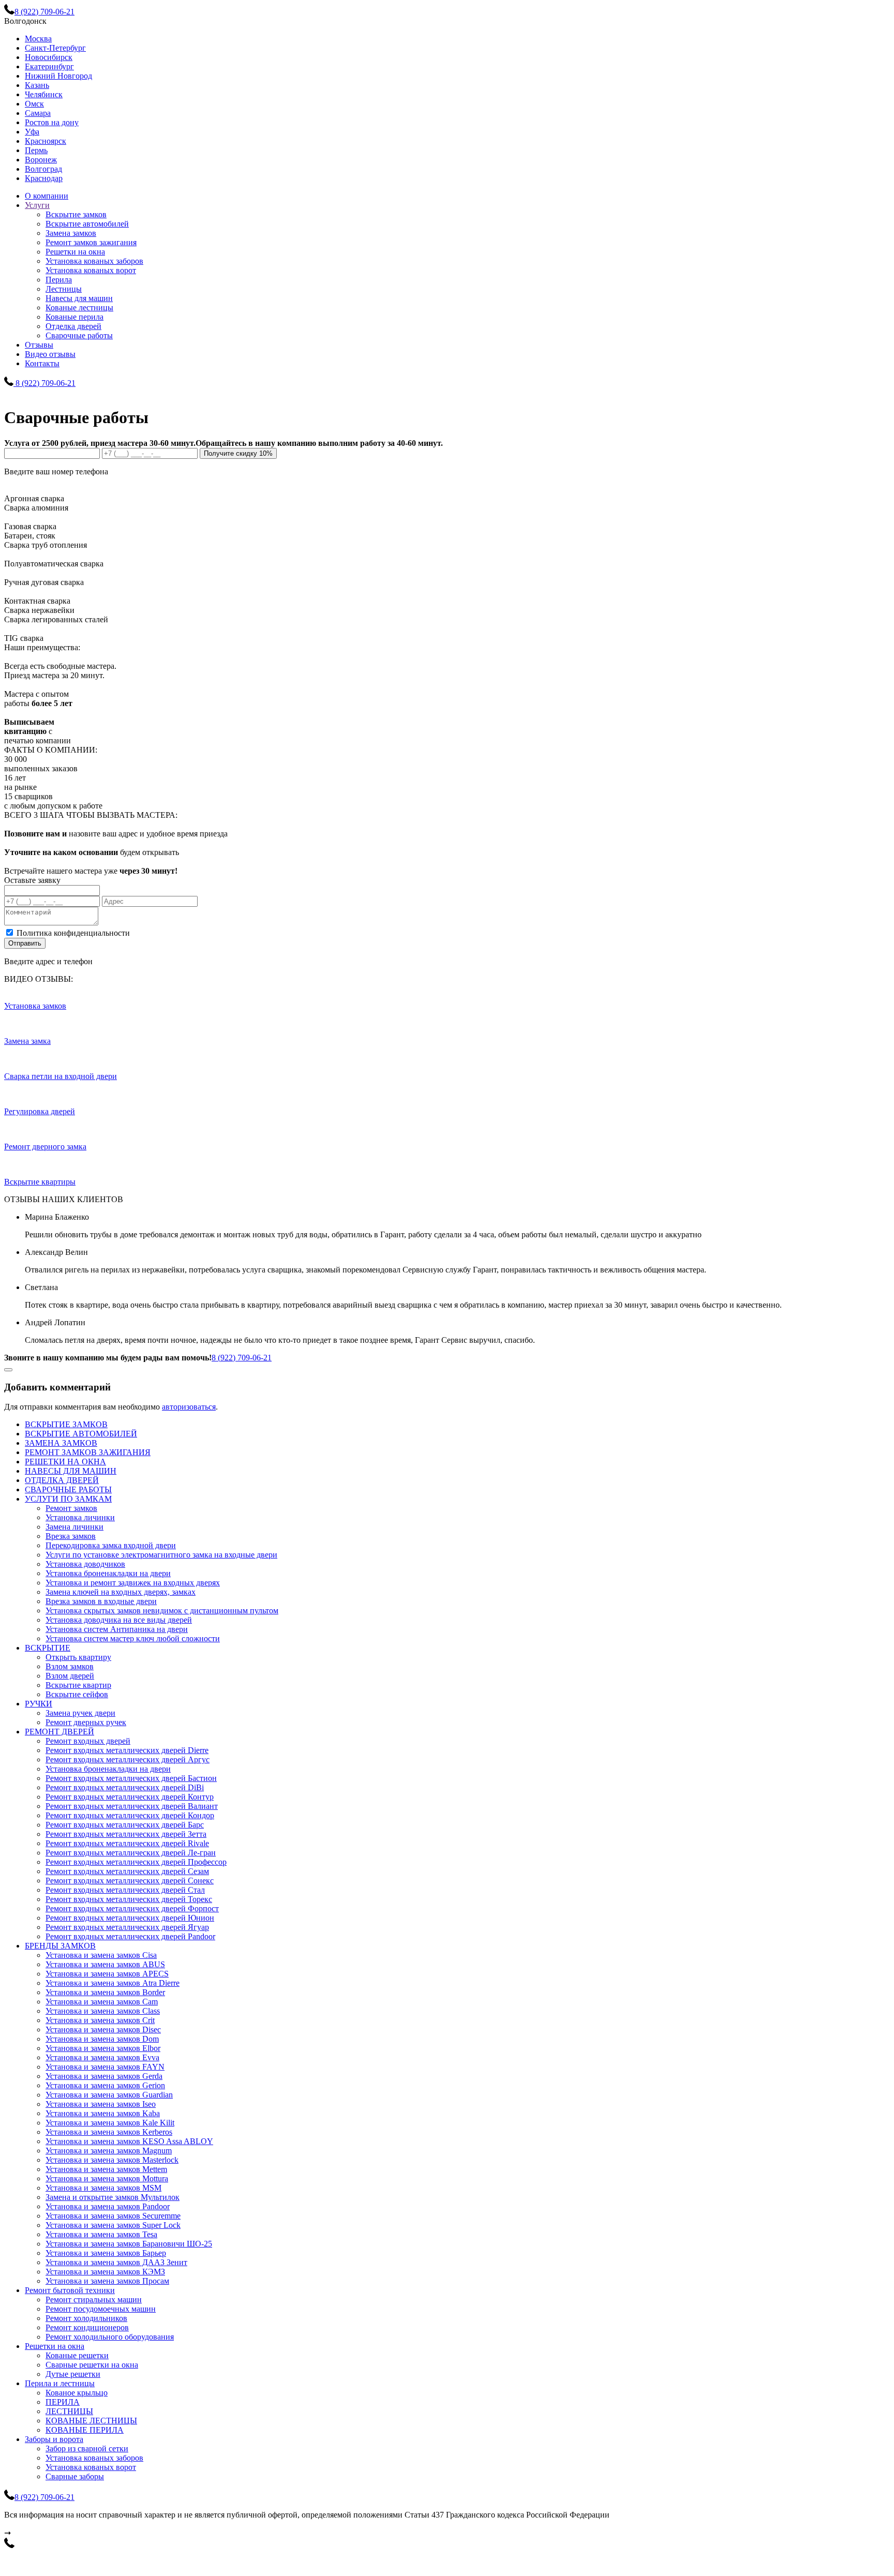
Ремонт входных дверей (88, 1741)
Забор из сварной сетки (87, 2448)
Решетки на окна (75, 252)
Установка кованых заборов (94, 261)
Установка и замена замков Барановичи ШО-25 (129, 2244)
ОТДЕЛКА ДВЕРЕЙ (62, 1480)
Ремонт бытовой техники (70, 2290)
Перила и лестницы (60, 2383)
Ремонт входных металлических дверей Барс (125, 1825)
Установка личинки (80, 1517)
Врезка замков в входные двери (101, 1601)
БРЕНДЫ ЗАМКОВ (60, 1946)
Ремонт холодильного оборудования (110, 2337)
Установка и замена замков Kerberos (109, 2132)
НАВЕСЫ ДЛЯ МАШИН (71, 1471)
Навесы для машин (79, 298)
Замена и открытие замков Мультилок (113, 2197)
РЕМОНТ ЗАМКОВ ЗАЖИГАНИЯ (88, 1452)
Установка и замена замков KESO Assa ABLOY (129, 2141)
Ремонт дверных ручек (86, 1722)
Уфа (32, 132)
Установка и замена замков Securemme (113, 2216)
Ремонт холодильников (86, 2318)
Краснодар (44, 178)
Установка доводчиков (85, 1564)
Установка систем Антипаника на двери (117, 1629)
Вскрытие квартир (78, 1685)
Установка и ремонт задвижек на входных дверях (133, 1583)
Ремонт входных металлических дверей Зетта (126, 1834)
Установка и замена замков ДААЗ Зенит (116, 2262)
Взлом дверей (70, 1676)
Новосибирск (49, 57)
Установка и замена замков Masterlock (112, 2160)
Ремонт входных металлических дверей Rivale (127, 1843)
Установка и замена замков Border (105, 1992)
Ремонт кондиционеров (87, 2327)
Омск (34, 104)
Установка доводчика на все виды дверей (119, 1620)
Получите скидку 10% (238, 453)
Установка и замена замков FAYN (105, 2067)
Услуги (37, 205)
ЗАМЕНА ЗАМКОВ (61, 1443)
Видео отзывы (50, 354)
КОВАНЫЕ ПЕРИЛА (85, 2430)
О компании (47, 196)
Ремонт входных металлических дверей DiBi (125, 1787)
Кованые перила (74, 317)
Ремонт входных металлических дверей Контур (130, 1797)
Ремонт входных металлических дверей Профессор (136, 1862)
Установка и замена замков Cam (102, 2002)
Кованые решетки (77, 2355)
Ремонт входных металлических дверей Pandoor (130, 1936)
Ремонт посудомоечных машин (101, 2309)
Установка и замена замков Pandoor (108, 2206)
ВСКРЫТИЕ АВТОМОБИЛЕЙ (81, 1434)
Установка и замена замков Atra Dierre (113, 1983)
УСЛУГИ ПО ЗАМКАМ (68, 1499)
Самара (38, 113)
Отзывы (39, 345)
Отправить (25, 943)
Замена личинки (74, 1527)
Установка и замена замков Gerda (104, 2076)
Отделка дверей (73, 326)
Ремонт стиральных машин (94, 2300)
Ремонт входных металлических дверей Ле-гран (131, 1853)
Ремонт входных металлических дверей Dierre (127, 1750)
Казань (37, 85)
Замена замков (71, 233)
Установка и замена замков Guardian (109, 2095)
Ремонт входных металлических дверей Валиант (132, 1806)
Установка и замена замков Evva (102, 2057)
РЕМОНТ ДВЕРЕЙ (59, 1732)
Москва (38, 39)
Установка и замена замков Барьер (106, 2253)
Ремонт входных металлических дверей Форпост (132, 1908)
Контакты (42, 363)
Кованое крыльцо (77, 2393)
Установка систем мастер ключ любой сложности (133, 1638)
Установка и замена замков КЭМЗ (105, 2272)
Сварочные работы (79, 335)
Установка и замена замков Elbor (103, 2048)
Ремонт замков (71, 1508)
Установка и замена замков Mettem (106, 2169)
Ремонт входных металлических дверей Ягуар (127, 1927)
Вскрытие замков (76, 214)
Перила (59, 280)
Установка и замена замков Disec (103, 2030)
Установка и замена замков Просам (107, 2281)
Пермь (36, 150)
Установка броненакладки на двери (108, 1573)
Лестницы (64, 289)
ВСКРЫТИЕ (48, 1648)
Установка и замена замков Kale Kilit (110, 2123)
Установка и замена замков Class (103, 2011)
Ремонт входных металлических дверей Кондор (130, 1815)
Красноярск (46, 141)
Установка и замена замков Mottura (107, 2178)
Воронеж (41, 160)
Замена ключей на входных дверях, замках (121, 1592)
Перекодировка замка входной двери (111, 1545)
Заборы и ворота (54, 2439)
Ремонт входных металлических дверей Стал (125, 1890)
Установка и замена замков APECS (107, 1974)
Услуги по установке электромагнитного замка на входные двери (161, 1555)
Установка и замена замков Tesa (101, 2234)
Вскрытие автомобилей (87, 224)
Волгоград (43, 169)
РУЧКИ (39, 1704)
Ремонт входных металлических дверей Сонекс (130, 1881)
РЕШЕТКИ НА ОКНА (65, 1462)
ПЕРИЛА (63, 2402)
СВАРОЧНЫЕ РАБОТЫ (68, 1489)
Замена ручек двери (80, 1713)
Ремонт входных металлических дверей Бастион (131, 1778)
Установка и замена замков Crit (100, 2020)
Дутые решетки (73, 2374)
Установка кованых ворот (91, 270)
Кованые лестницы (79, 308)
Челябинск (44, 94)
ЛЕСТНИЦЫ (69, 2411)
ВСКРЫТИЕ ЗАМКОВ (66, 1424)
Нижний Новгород (58, 76)
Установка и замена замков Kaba (103, 2113)
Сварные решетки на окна (92, 2365)
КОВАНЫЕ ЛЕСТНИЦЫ (91, 2421)
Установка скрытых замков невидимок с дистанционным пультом (162, 1611)
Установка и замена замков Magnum (109, 2151)
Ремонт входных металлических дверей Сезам (127, 1871)
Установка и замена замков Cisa (101, 1955)
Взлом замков (70, 1666)
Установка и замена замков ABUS (105, 1964)
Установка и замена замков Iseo (101, 2104)
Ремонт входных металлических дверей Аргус (128, 1759)
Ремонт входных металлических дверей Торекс (129, 1899)
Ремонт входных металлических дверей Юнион (130, 1918)
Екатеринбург (49, 66)
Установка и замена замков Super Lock (113, 2225)
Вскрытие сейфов (77, 1694)
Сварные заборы (75, 2476)
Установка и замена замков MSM (103, 2188)
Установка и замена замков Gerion (105, 2085)
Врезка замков (71, 1536)
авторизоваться (189, 1407)
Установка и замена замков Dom (102, 2039)
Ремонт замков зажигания (91, 242)
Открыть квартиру (78, 1657)
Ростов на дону (52, 122)
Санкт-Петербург (55, 48)
